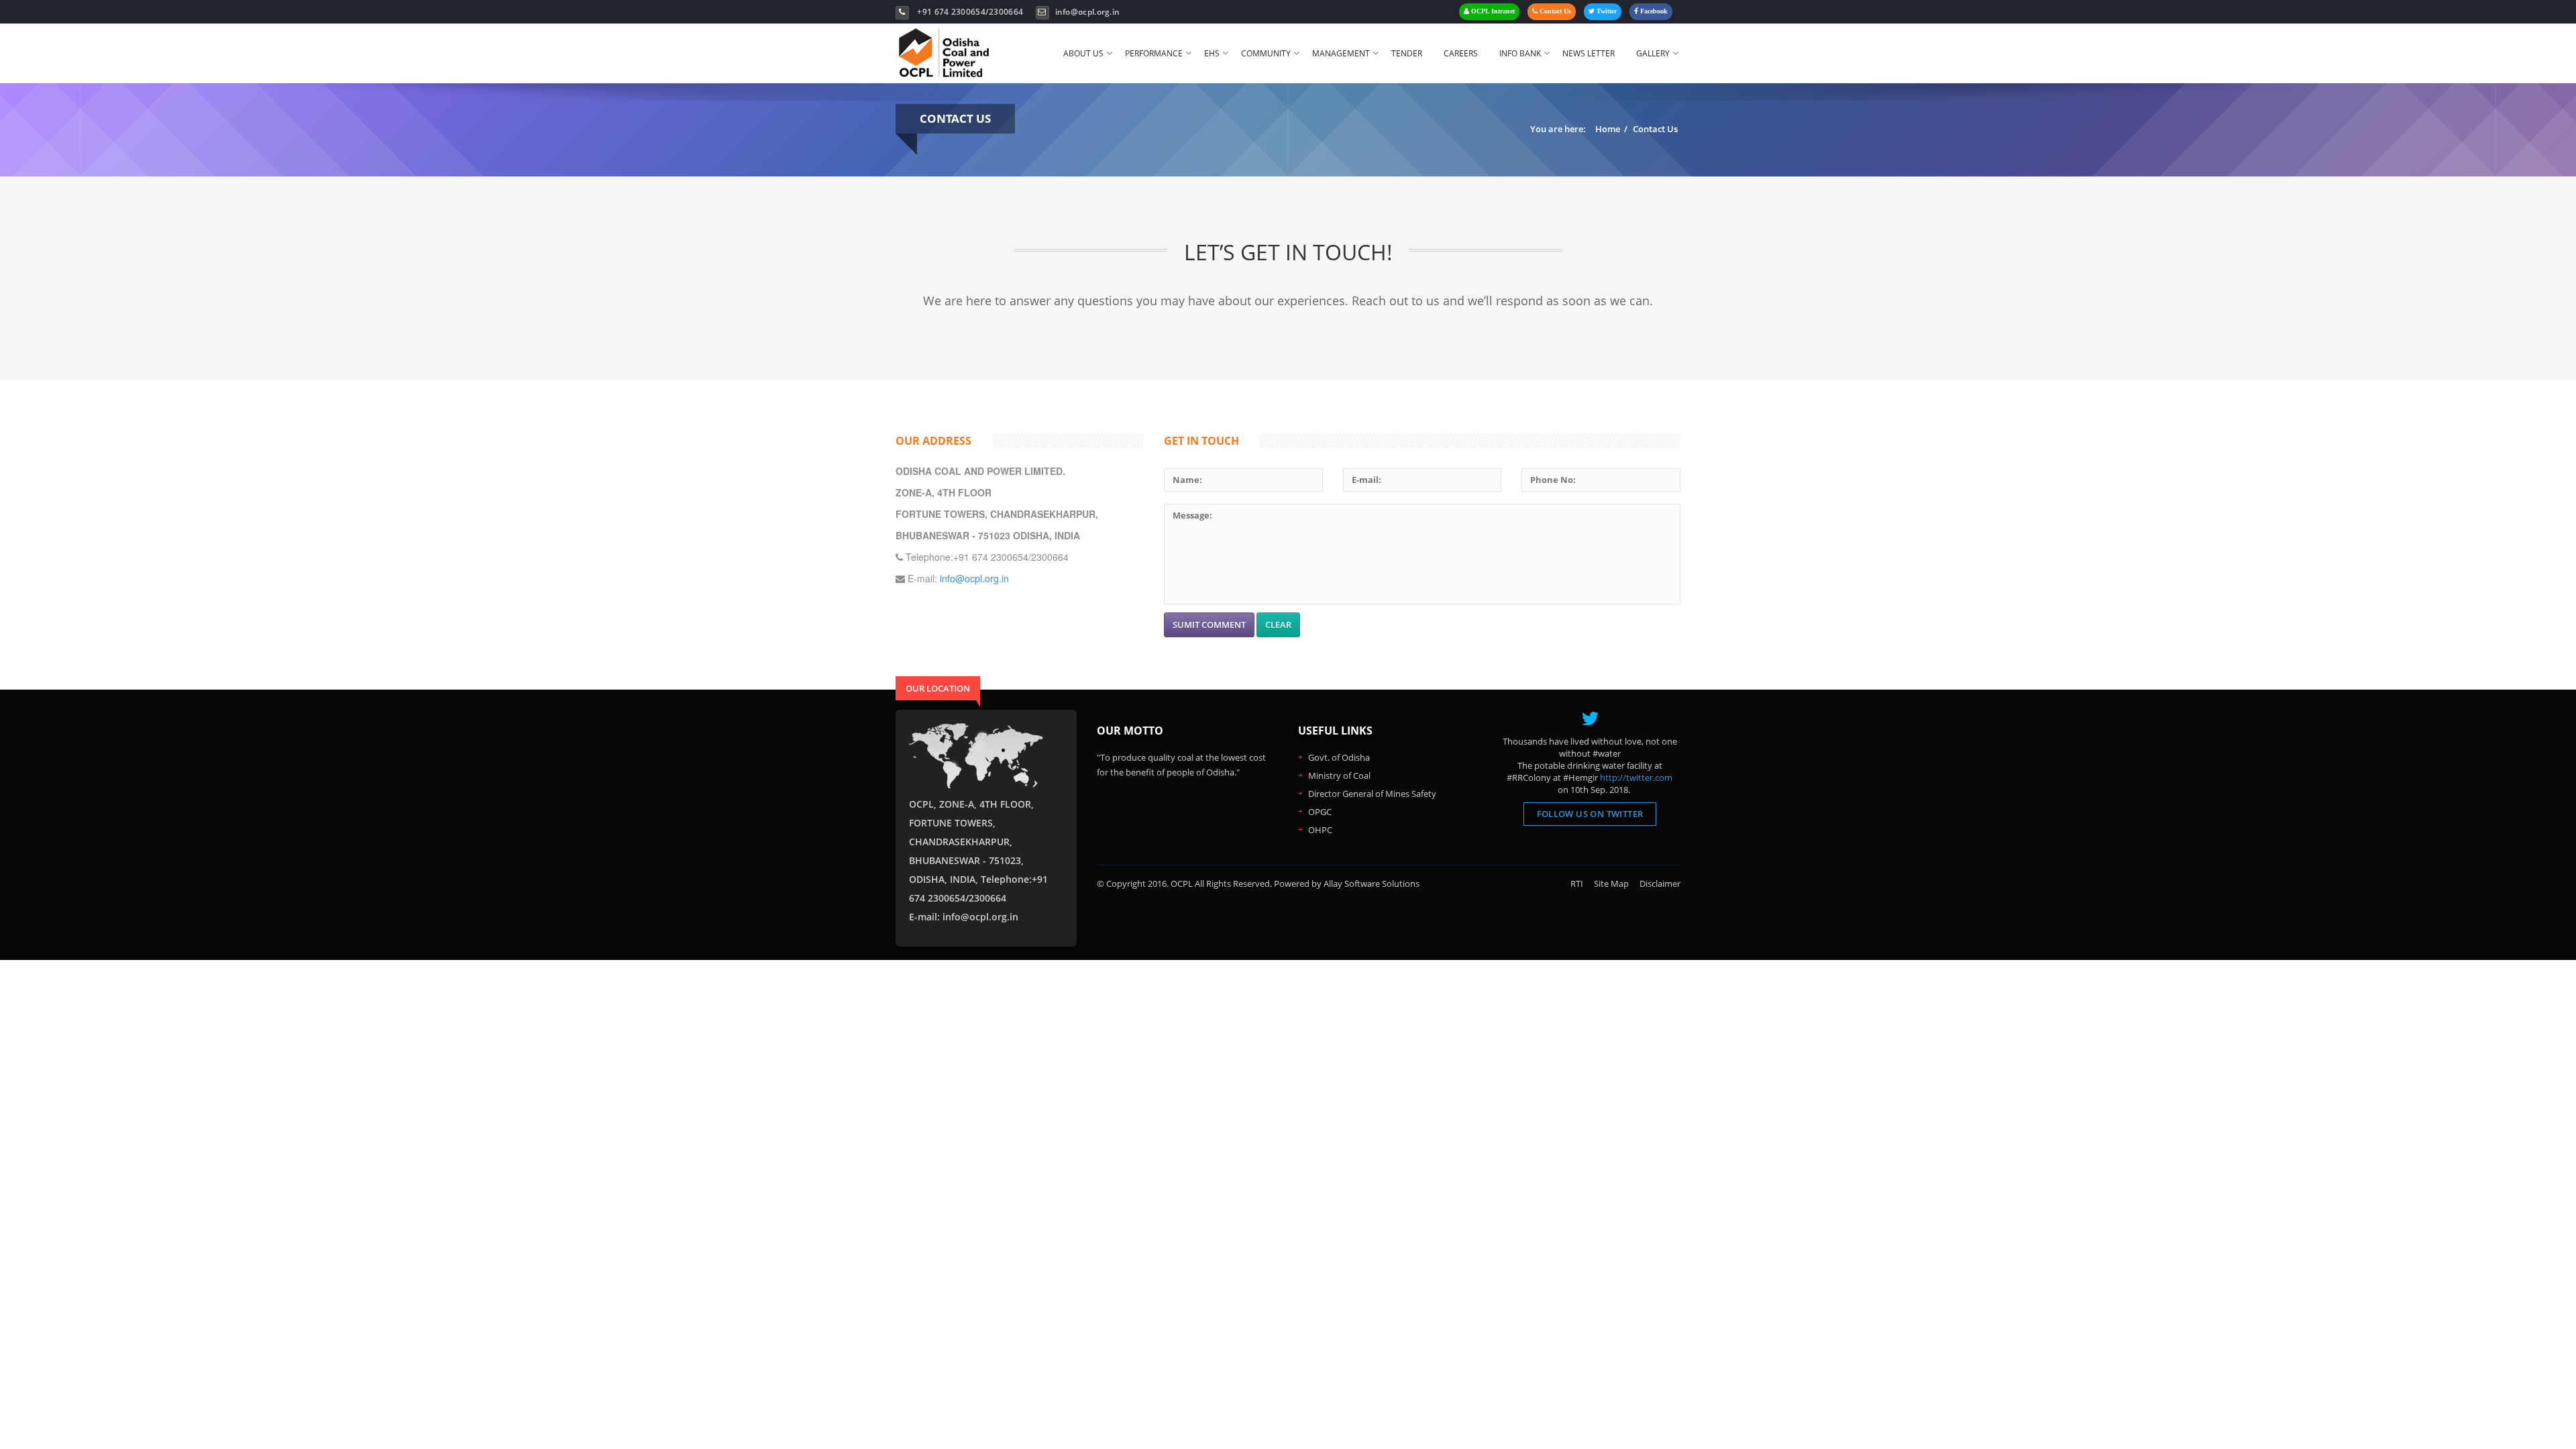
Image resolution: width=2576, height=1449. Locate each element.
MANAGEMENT (1341, 53)
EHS (1212, 53)
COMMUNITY (1266, 53)
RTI (1577, 883)
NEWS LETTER (1589, 53)
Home (1608, 129)
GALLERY (1653, 53)
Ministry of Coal (1339, 775)
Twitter (1606, 11)
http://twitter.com (1636, 777)
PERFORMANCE (1154, 53)
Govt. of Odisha (1339, 757)
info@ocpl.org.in (1088, 12)
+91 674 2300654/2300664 (970, 12)
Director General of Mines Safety (1372, 794)
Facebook (1653, 11)
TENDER (1407, 53)
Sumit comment (1209, 625)
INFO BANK (1520, 53)
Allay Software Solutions (1372, 883)
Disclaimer (1660, 883)
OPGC (1320, 812)
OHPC (1320, 830)
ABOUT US (1083, 53)
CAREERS (1461, 53)
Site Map (1611, 883)
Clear (1278, 625)
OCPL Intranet (1492, 11)
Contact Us (1554, 11)
